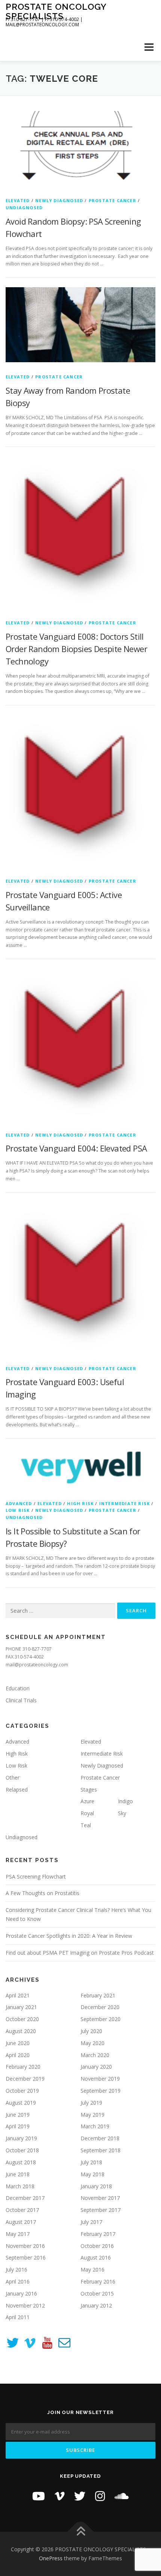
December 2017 (25, 2198)
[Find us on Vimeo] (30, 2344)
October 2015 (97, 2293)
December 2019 (25, 2079)
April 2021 (18, 1995)
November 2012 (25, 2305)
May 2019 (92, 2115)
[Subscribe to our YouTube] (47, 2344)
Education (18, 1688)
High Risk (80, 1503)
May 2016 (92, 2269)
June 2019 (18, 2115)
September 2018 (101, 2150)
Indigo (125, 1801)
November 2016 (25, 2246)
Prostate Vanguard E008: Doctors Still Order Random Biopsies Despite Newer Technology (76, 649)
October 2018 (22, 2150)
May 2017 (18, 2234)
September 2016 (26, 2257)
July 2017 (91, 2222)
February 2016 (98, 2281)
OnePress (51, 2558)
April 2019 (18, 2126)
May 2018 (92, 2174)
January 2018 (96, 2186)
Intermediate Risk (124, 1503)
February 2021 (98, 1995)
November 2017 (100, 2198)
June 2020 (18, 2043)
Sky (122, 1813)
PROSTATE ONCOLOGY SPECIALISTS (56, 11)
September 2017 (101, 2210)
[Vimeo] (60, 2496)
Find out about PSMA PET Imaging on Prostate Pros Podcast (80, 1953)
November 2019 (100, 2079)
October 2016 (97, 2246)
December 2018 (100, 2138)
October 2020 (22, 2019)
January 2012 (96, 2305)
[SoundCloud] (122, 2496)
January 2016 (21, 2293)
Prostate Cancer (113, 200)
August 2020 (21, 2031)
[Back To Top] (81, 2532)
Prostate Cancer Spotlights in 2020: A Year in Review (69, 1936)
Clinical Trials (21, 1700)
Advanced (19, 1503)
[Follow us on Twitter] (13, 2344)
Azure (87, 1801)
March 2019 (95, 2126)
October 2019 (22, 2091)
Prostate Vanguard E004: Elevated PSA (76, 1148)
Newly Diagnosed (59, 200)
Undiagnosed (24, 208)
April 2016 (18, 2281)
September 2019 (101, 2091)
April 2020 (18, 2055)
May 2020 (92, 2043)
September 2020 (101, 2019)
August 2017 (21, 2222)
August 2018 (21, 2162)
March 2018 (20, 2186)
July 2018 (91, 2162)
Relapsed (17, 1790)
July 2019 (91, 2103)
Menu (148, 47)
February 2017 (98, 2234)
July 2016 (16, 2269)
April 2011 (18, 2317)
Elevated (18, 200)
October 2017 (22, 2210)
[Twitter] (80, 2496)
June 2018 (18, 2174)
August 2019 (21, 2103)
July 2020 (91, 2031)
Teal (86, 1825)
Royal (87, 1813)
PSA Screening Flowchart (36, 1877)
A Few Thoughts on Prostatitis (42, 1893)
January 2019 (21, 2138)
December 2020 (100, 2007)
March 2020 (95, 2055)
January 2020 (96, 2067)
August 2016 (96, 2257)
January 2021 (21, 2007)
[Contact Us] (64, 2344)
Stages (89, 1790)
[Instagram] (100, 2496)
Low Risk (18, 1510)
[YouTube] (39, 2496)
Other (13, 1778)
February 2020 (23, 2067)
